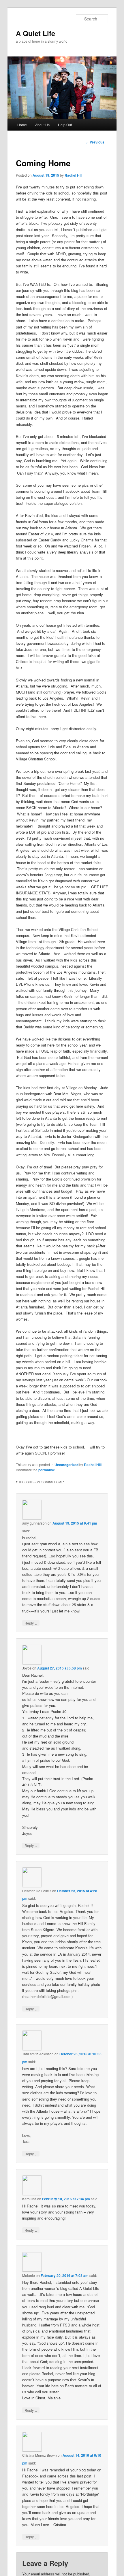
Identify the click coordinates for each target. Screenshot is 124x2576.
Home (22, 125)
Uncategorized (66, 1465)
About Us (42, 125)
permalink (47, 1470)
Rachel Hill (73, 175)
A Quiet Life (35, 33)
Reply (31, 1623)
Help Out (65, 125)
